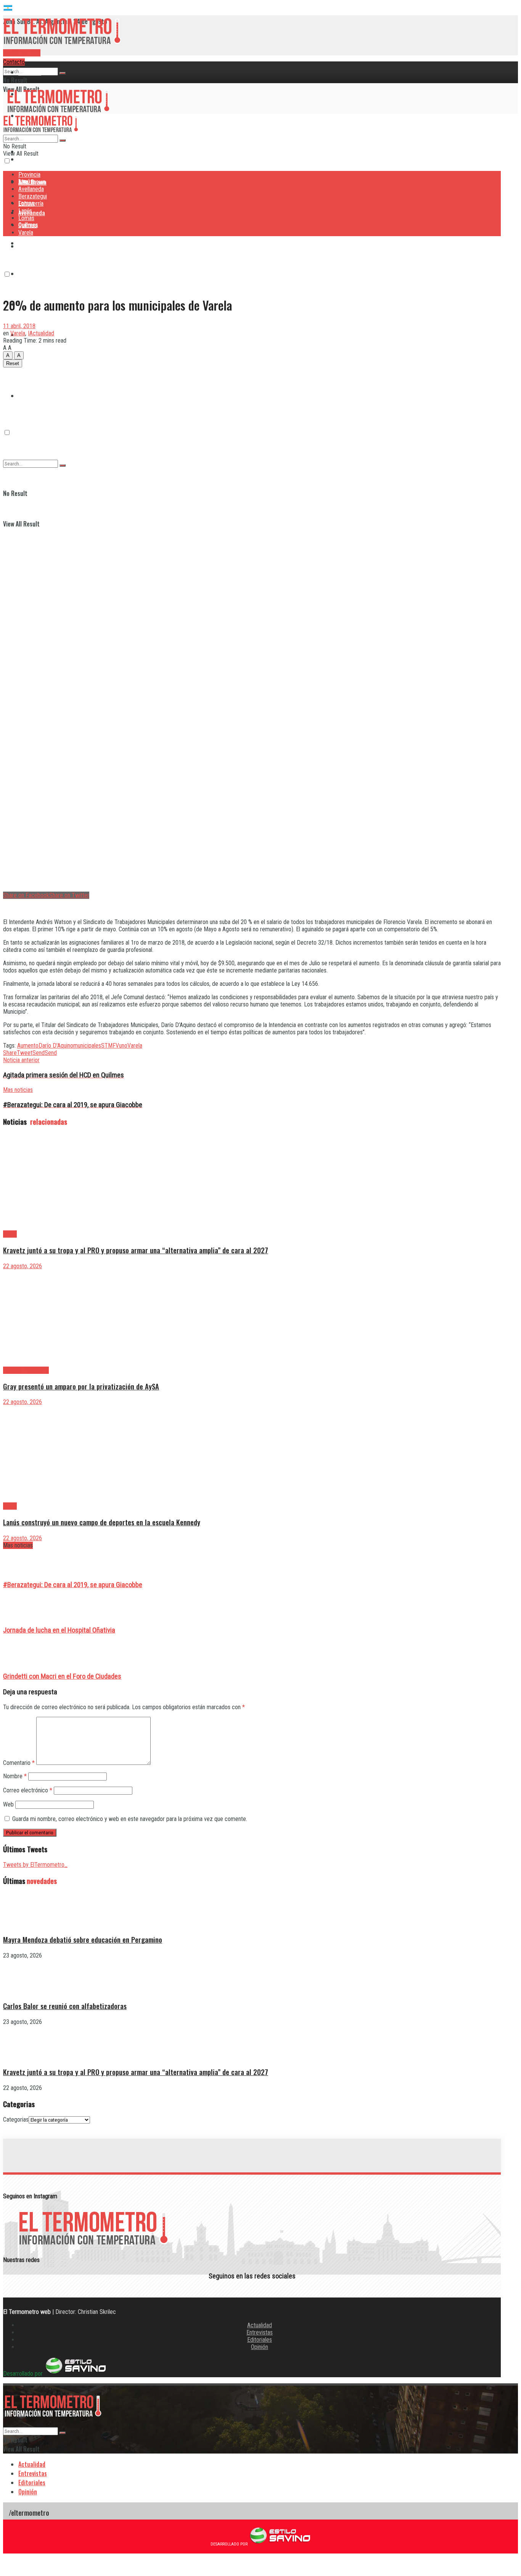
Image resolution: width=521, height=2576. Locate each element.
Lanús (25, 211)
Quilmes (28, 365)
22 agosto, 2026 (23, 1266)
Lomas (26, 218)
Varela (26, 233)
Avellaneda (31, 189)
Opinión (260, 2347)
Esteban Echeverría (26, 1370)
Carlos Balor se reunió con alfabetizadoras (65, 2006)
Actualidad (260, 2325)
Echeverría (31, 274)
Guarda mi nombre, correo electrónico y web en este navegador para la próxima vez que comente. (130, 1819)
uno (123, 1046)
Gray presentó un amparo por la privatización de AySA (81, 1386)
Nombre (15, 1776)
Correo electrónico (28, 1790)
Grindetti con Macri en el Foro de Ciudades (62, 1676)
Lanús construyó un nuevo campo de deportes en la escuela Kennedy (102, 1522)
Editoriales (260, 2340)
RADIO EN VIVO (22, 53)
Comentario (19, 1763)
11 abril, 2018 (19, 326)
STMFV (110, 1046)
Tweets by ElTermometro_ (35, 1865)
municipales (87, 1046)
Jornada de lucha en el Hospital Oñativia (59, 1630)
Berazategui (34, 243)
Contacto (14, 62)
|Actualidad (41, 333)
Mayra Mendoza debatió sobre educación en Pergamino (83, 1939)
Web (8, 1804)
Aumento (28, 1046)
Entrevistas (260, 2332)
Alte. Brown (32, 182)
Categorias (16, 2120)
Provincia (30, 72)
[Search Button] (63, 73)
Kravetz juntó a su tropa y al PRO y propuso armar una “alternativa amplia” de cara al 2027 (136, 1250)
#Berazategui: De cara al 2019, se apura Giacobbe (73, 1585)
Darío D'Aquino (56, 1046)
